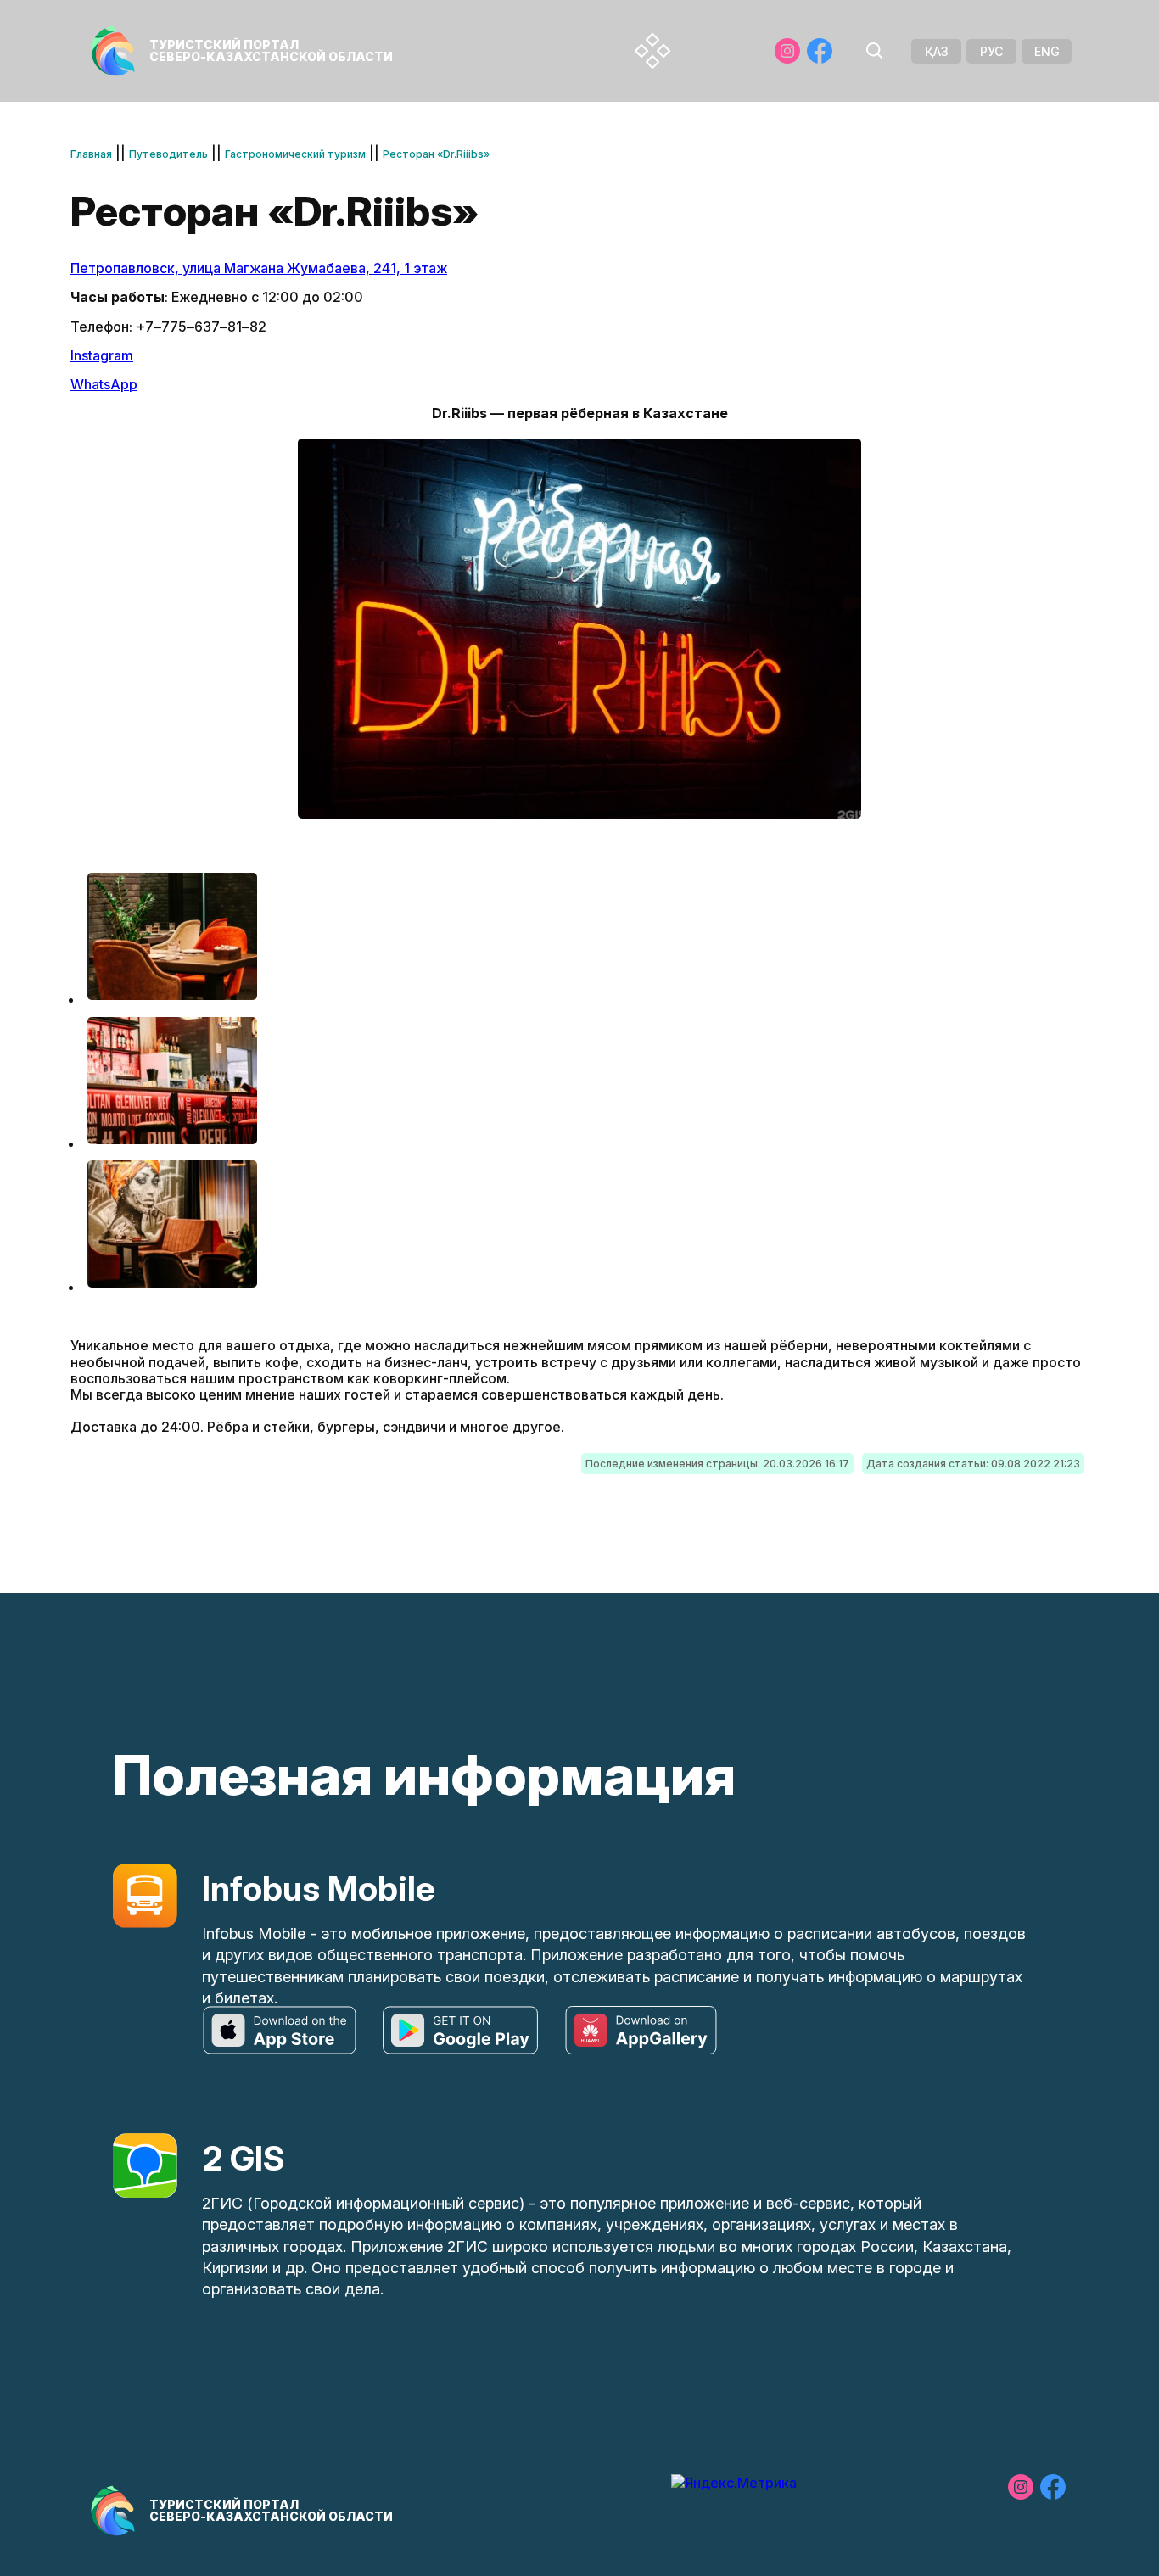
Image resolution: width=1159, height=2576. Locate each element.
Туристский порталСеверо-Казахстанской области (271, 50)
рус (991, 51)
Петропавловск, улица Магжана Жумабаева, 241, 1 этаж (259, 268)
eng (1047, 51)
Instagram (102, 355)
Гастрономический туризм (295, 154)
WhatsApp (104, 384)
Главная (91, 154)
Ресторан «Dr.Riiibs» (436, 154)
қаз (937, 51)
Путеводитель (168, 154)
